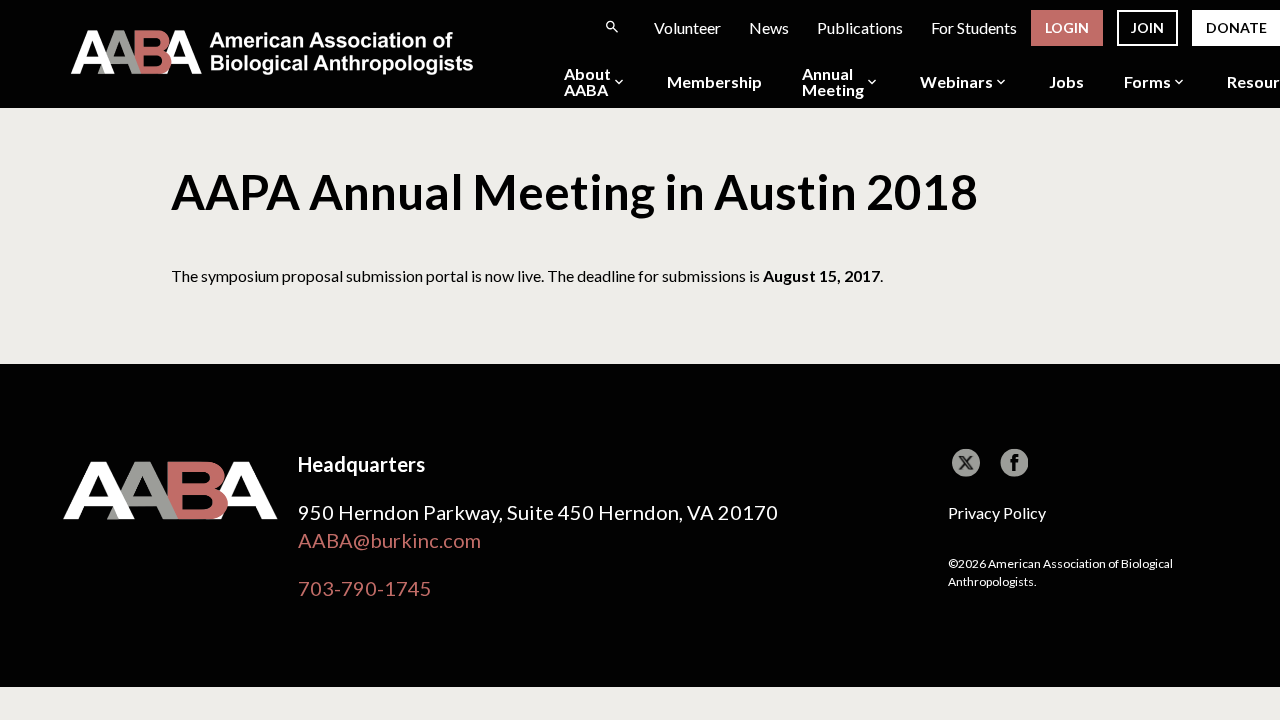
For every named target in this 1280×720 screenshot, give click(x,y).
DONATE (1236, 27)
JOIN (1147, 27)
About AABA (587, 82)
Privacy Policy (997, 512)
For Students (974, 27)
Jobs (1066, 82)
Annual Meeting (833, 82)
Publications (860, 27)
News (769, 27)
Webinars (956, 82)
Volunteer (687, 27)
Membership (714, 82)
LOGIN (1067, 27)
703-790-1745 (365, 588)
